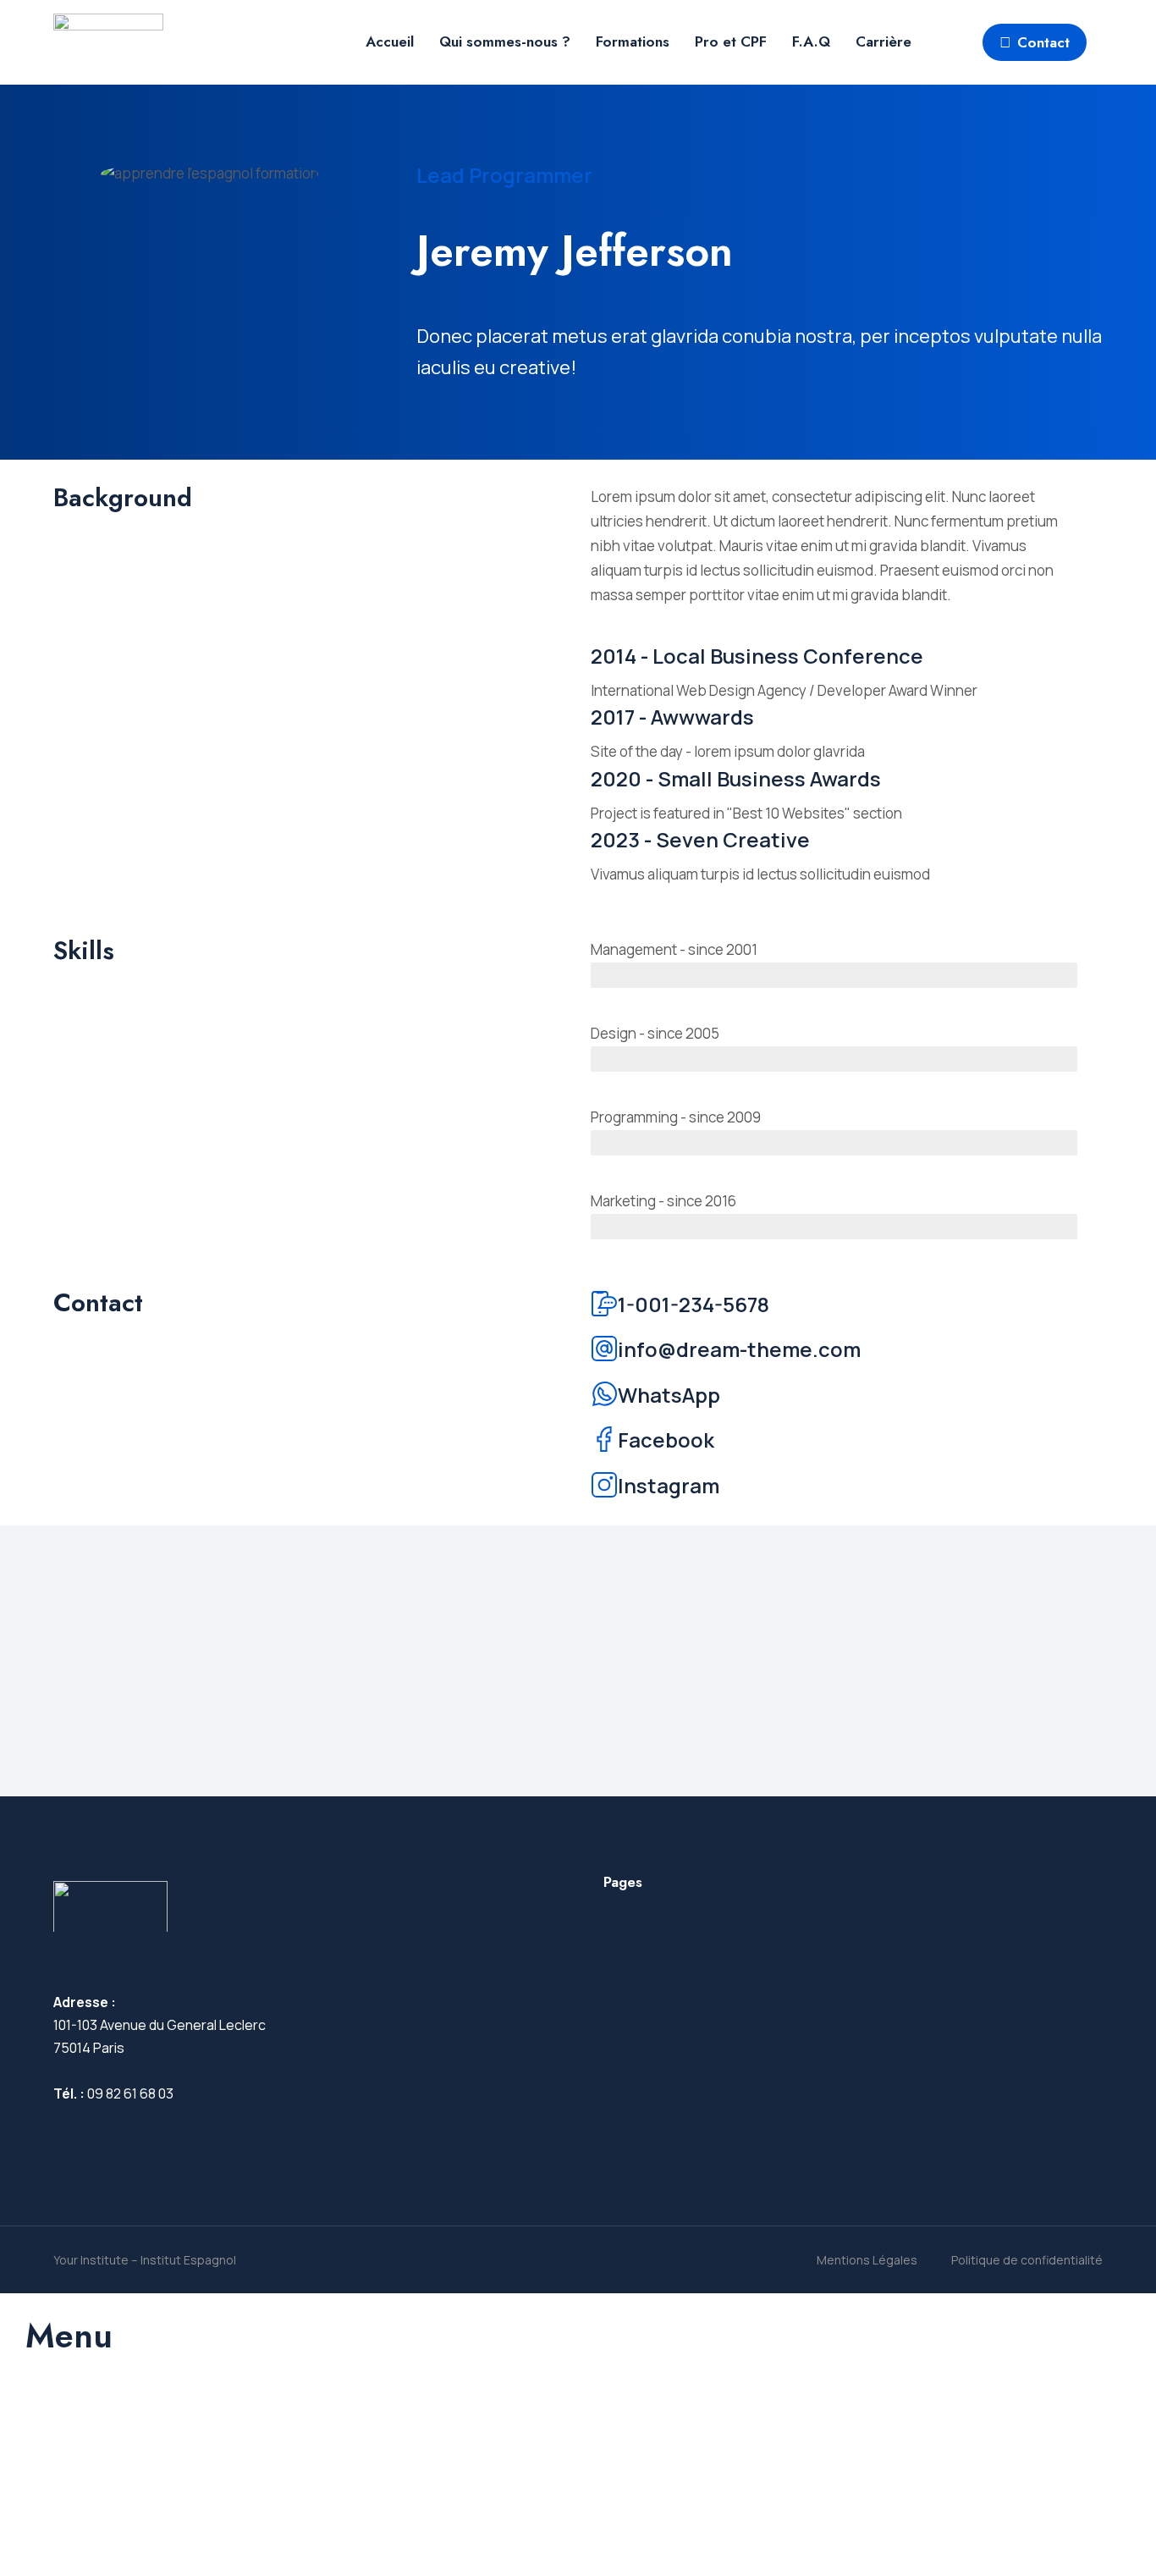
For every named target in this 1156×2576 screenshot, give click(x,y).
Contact (1043, 42)
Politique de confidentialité (1027, 2260)
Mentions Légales (867, 2260)
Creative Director (474, 1683)
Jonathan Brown (481, 1637)
